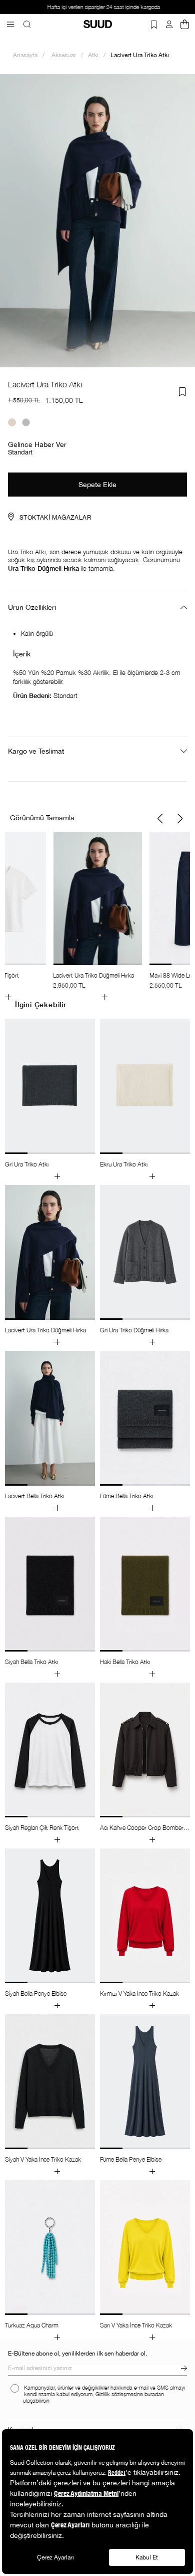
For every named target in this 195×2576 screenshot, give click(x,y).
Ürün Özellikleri (32, 607)
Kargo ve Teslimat (36, 751)
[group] (97, 916)
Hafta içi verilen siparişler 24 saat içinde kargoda (97, 7)
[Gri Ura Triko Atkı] (26, 422)
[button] (160, 819)
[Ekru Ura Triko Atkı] (12, 422)
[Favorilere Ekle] (182, 392)
